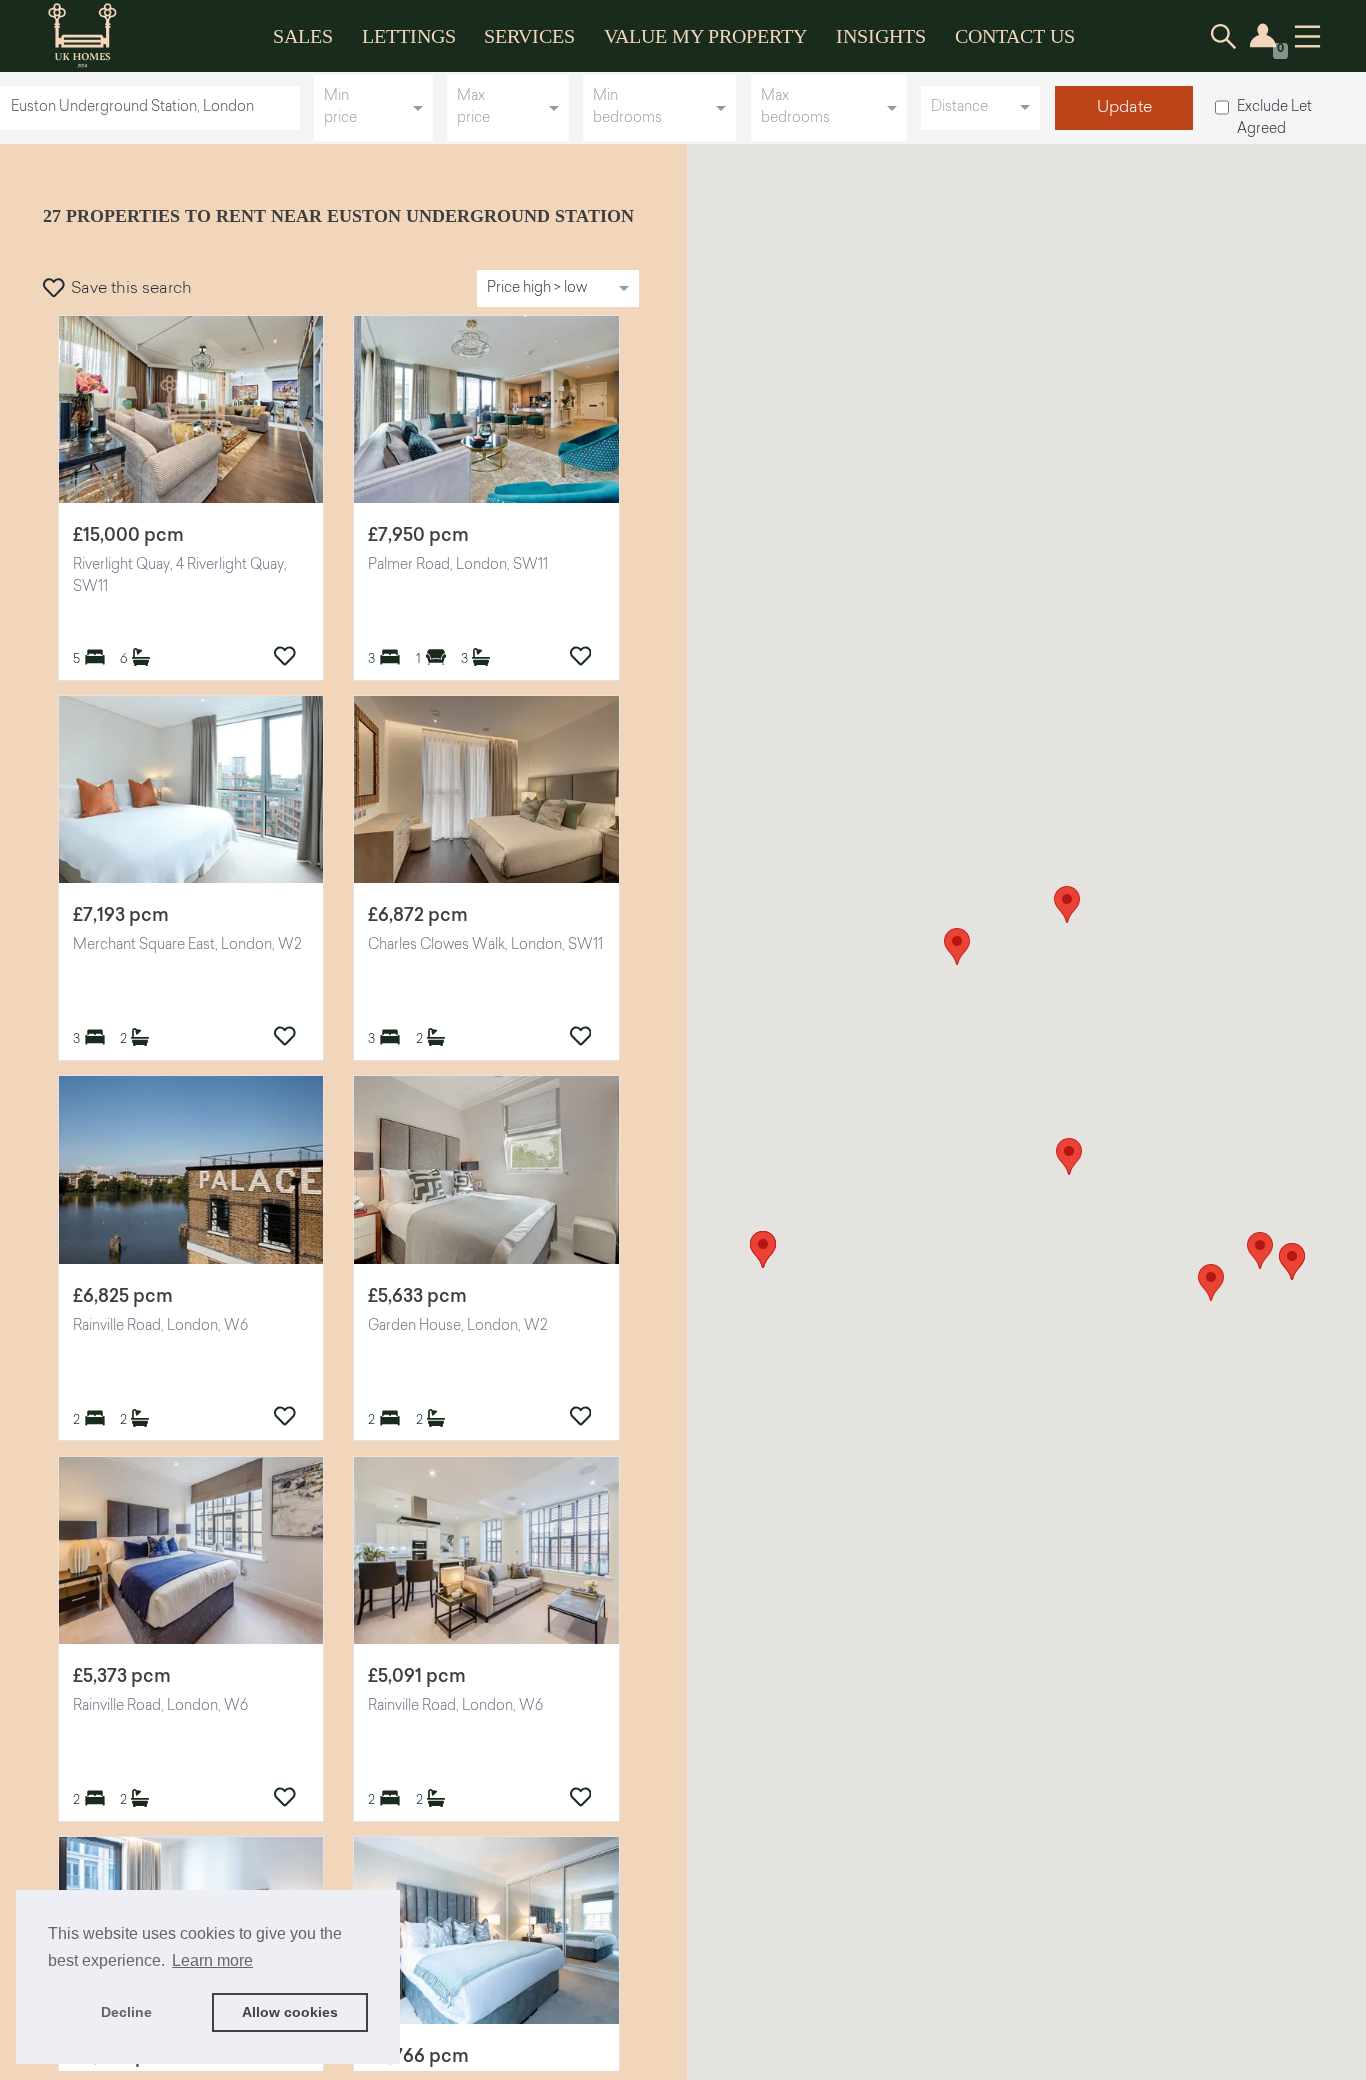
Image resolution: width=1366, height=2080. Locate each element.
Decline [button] (126, 2012)
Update (1124, 108)
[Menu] (1307, 36)
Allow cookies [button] (290, 2012)
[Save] (285, 656)
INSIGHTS (881, 36)
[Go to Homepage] (96, 36)
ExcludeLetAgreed (1274, 118)
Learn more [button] (212, 1960)
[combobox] (153, 107)
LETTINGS (409, 36)
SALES (303, 36)
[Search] (1223, 36)
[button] (1260, 1250)
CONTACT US (1015, 36)
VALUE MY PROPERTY (705, 36)
